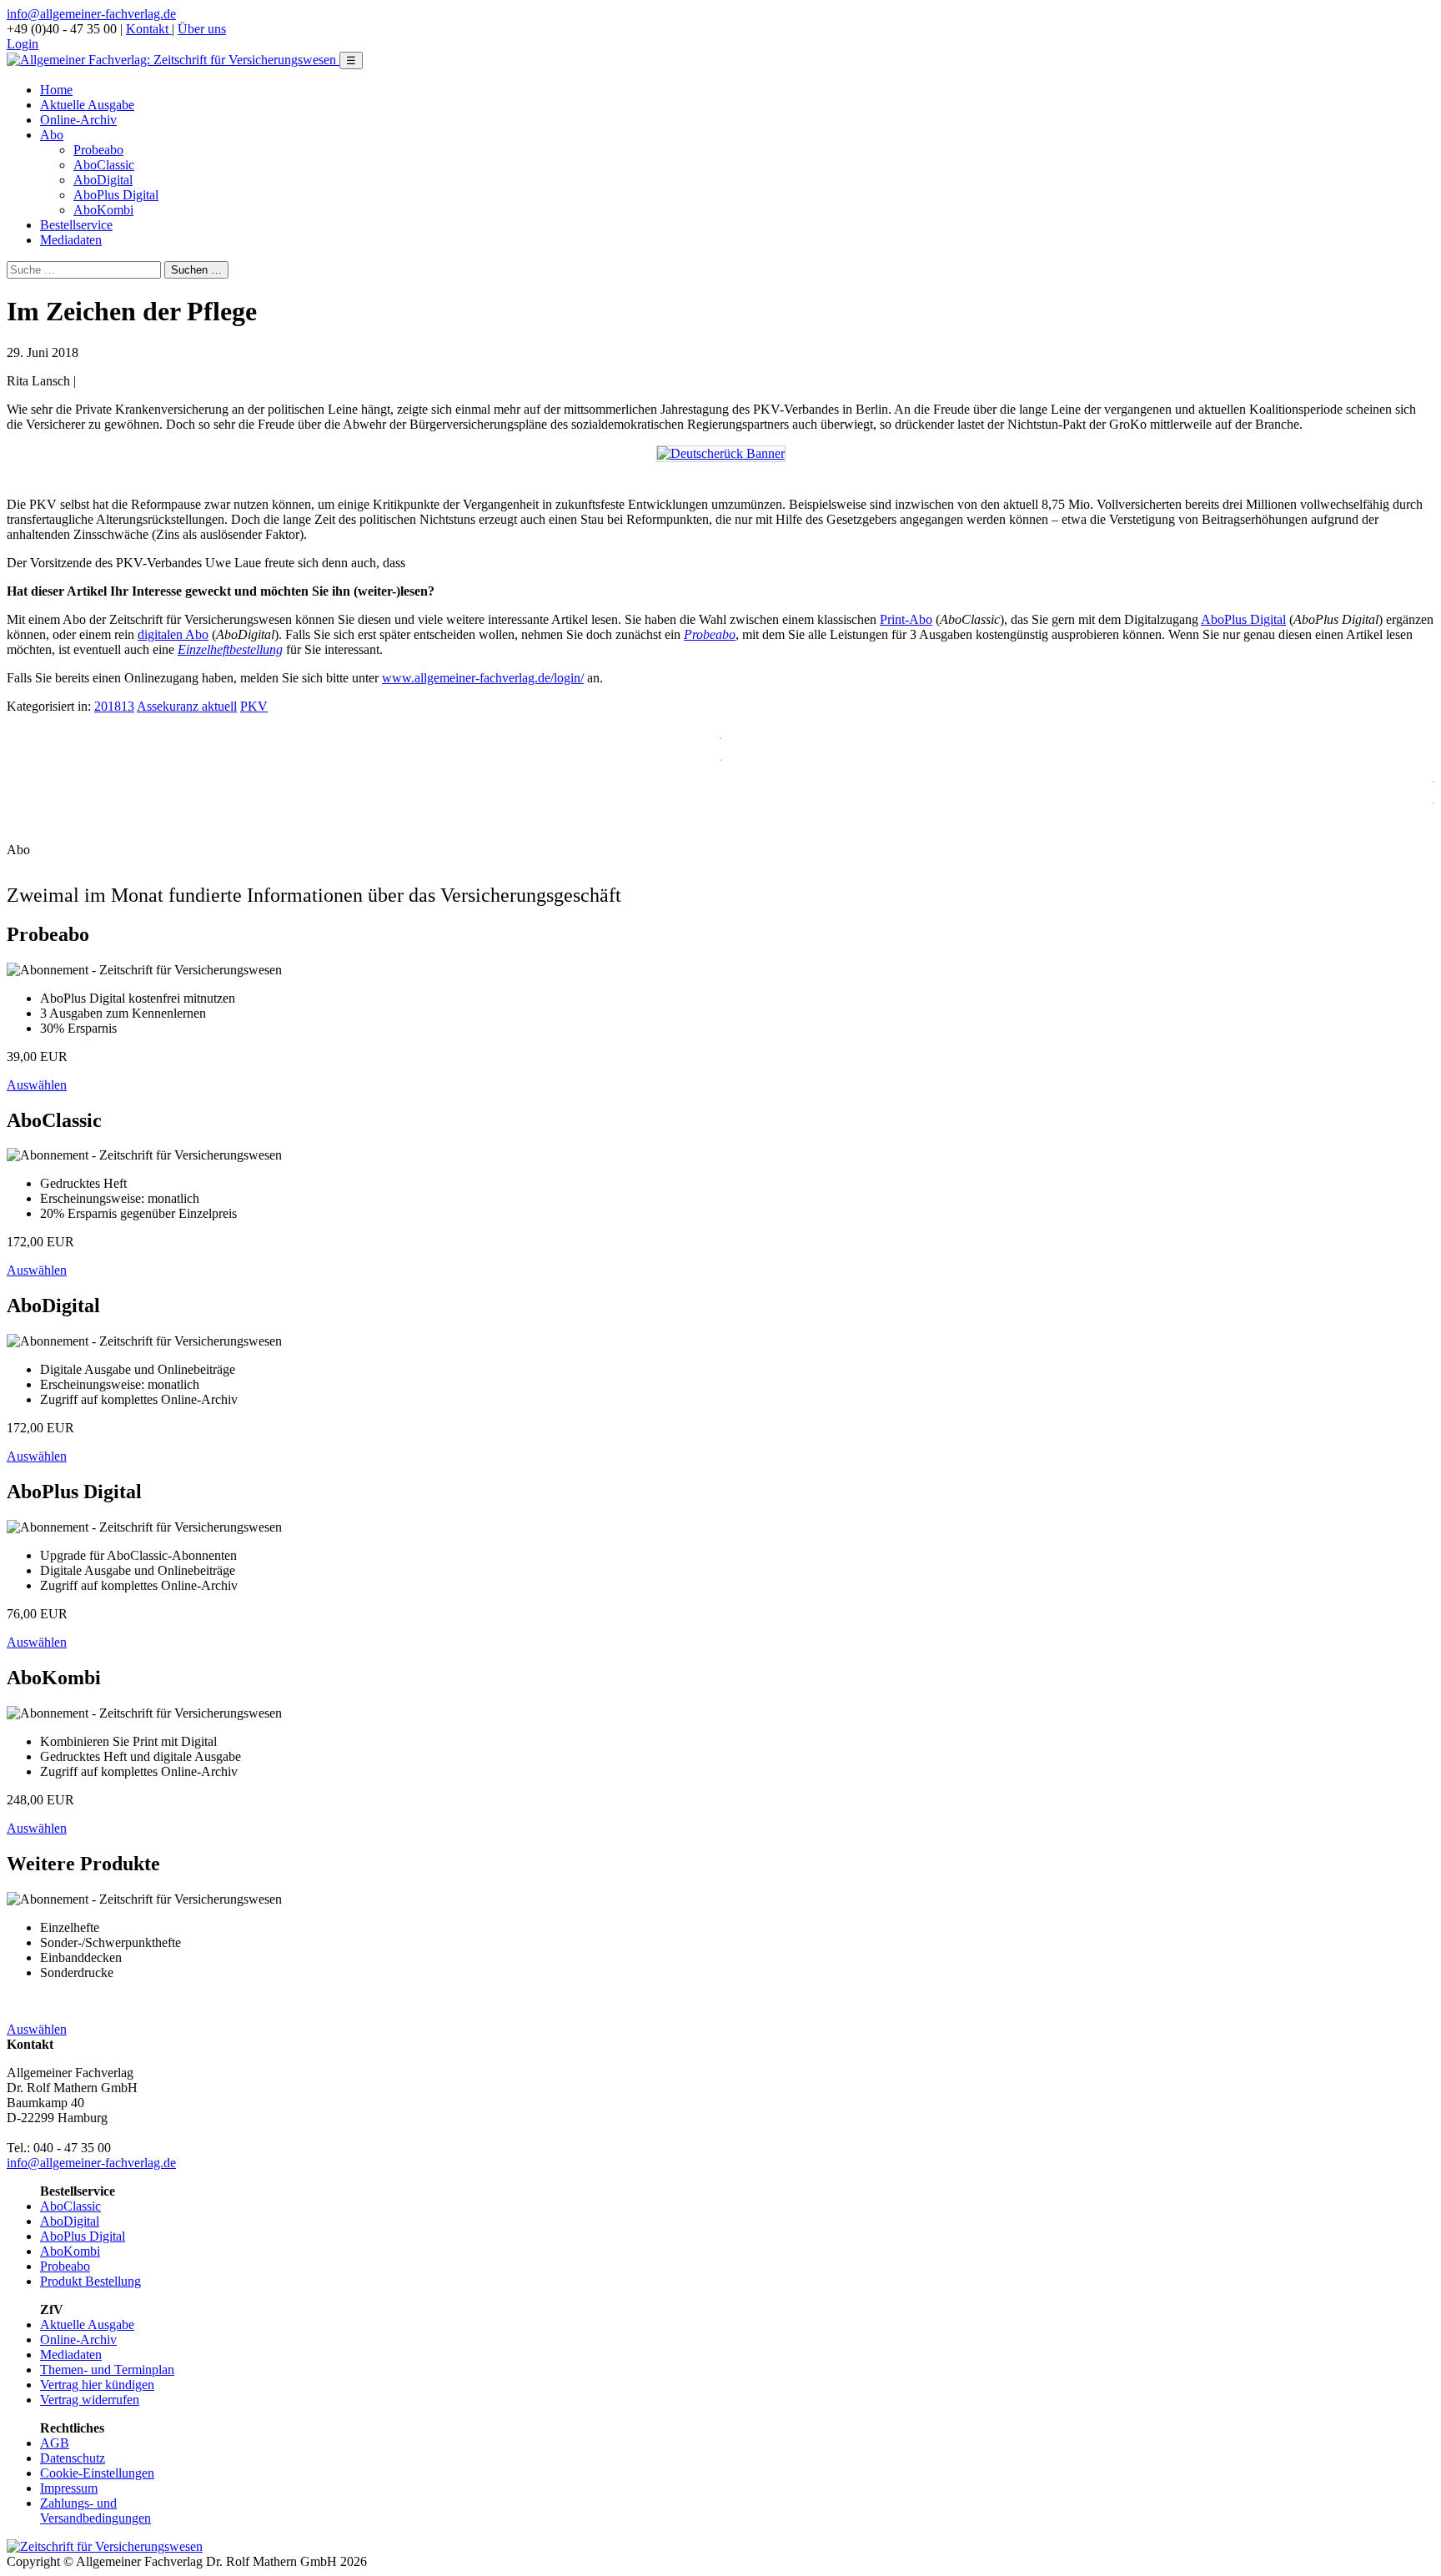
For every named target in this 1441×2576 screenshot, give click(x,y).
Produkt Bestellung (90, 2281)
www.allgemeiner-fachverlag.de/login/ (483, 678)
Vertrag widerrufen (90, 2400)
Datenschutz (73, 2458)
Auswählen (37, 1085)
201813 (114, 706)
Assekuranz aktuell (187, 706)
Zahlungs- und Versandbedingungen (95, 2511)
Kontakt (149, 29)
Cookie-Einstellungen (97, 2473)
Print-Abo (906, 619)
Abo (52, 135)
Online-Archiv (78, 120)
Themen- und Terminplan (107, 2370)
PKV (254, 706)
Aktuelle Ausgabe (87, 105)
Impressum (69, 2488)
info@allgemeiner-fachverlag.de (91, 14)
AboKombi (103, 210)
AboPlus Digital (116, 195)
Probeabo (98, 150)
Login (23, 44)
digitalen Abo (173, 634)
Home (56, 90)
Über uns (202, 29)
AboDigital (103, 180)
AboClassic (104, 165)
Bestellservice (76, 225)
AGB (55, 2443)
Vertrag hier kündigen (97, 2385)
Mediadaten (71, 240)
